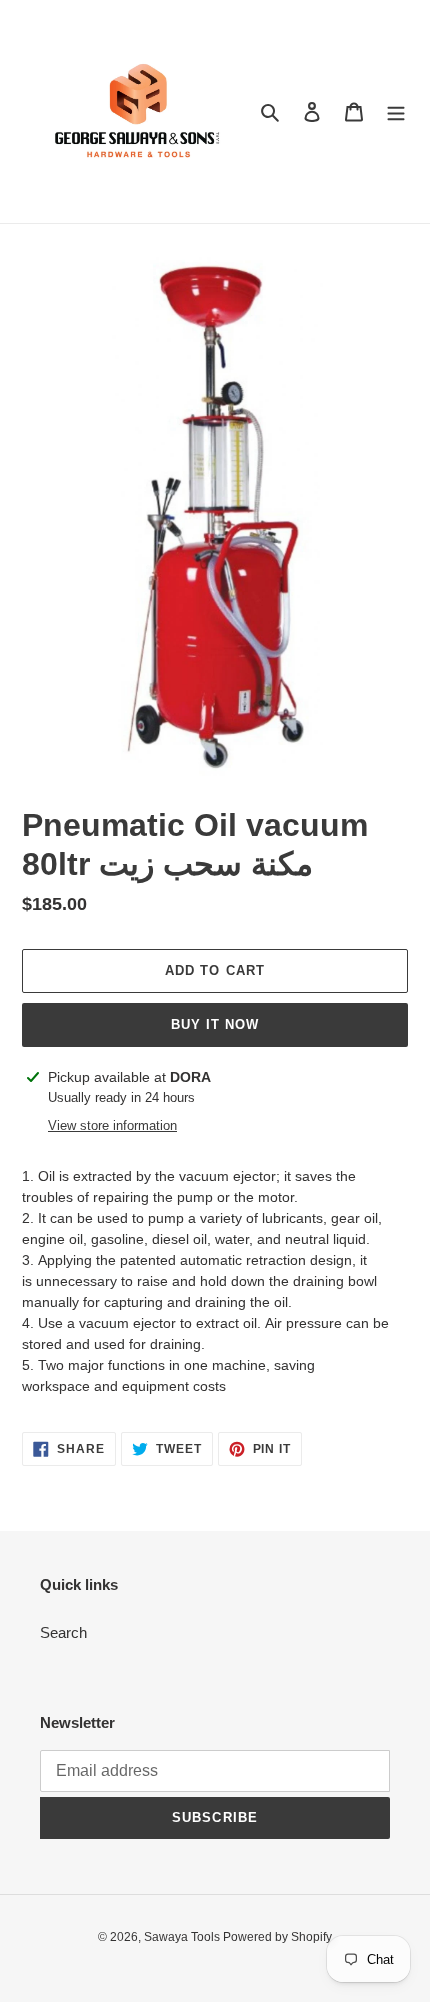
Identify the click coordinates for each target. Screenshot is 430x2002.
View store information (112, 1125)
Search (63, 1632)
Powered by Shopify (277, 1937)
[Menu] (396, 111)
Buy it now (215, 1024)
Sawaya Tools (183, 1937)
